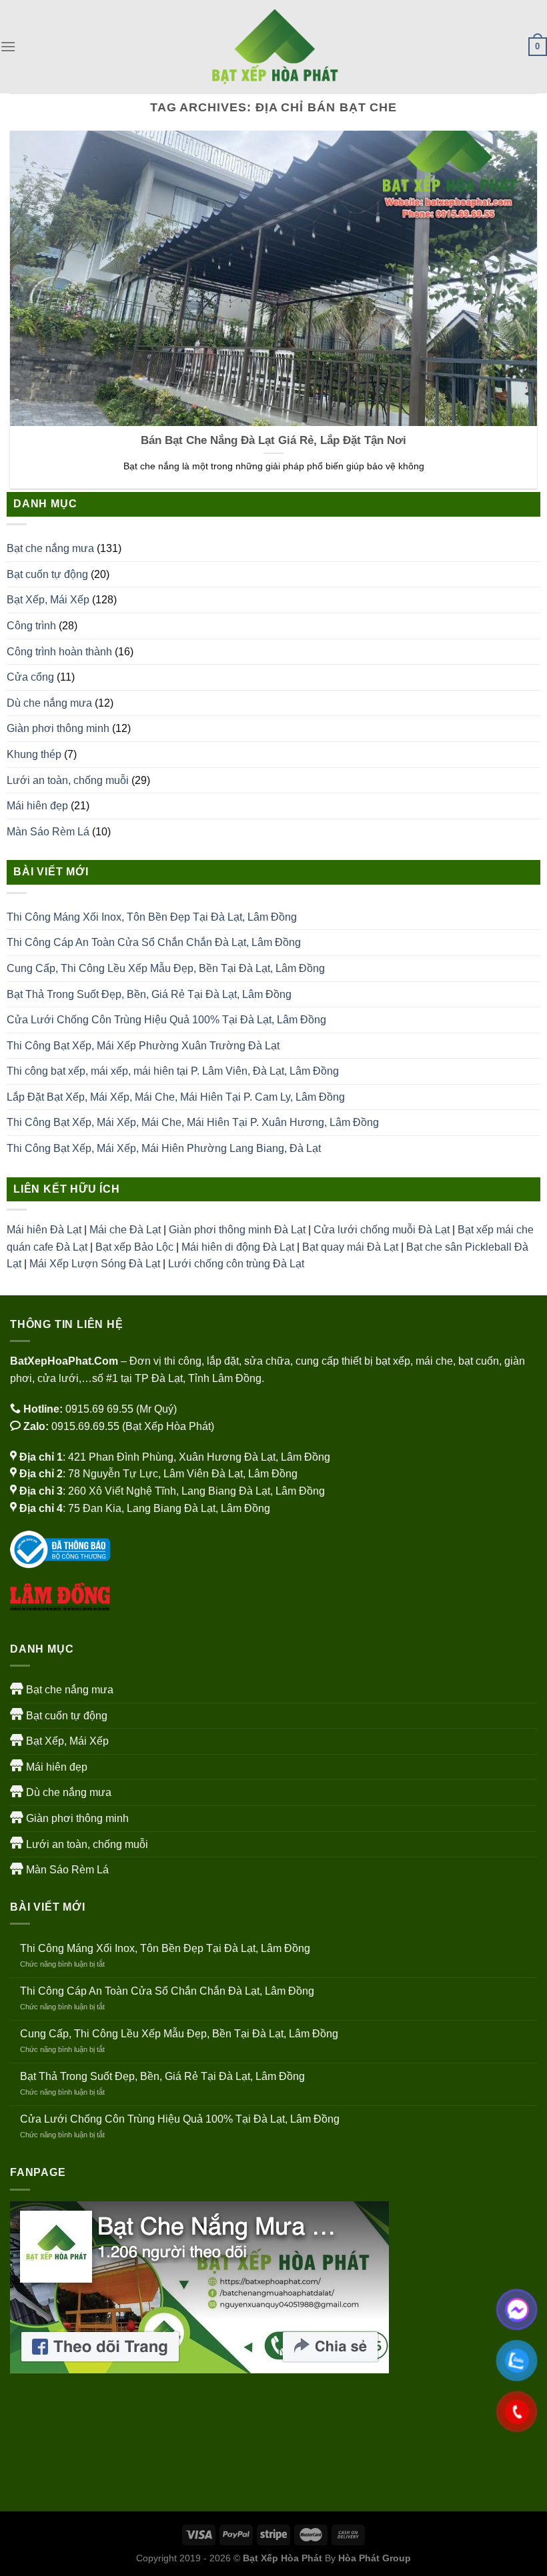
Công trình (31, 626)
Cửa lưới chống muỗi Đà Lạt (382, 1230)
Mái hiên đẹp (37, 806)
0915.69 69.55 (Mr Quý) (121, 1409)
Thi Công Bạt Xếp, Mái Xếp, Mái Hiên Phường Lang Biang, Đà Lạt (164, 1148)
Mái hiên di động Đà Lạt (238, 1247)
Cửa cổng (30, 677)
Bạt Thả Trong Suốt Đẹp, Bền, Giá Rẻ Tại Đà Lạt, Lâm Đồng (149, 994)
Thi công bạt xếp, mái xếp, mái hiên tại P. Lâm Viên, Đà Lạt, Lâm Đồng (173, 1071)
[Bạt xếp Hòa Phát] (273, 47)
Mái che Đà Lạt (125, 1230)
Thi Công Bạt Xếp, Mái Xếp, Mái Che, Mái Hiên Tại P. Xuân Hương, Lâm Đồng (193, 1122)
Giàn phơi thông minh (58, 728)
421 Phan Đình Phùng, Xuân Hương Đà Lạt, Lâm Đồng (199, 1457)
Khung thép (34, 754)
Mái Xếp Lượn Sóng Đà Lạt (95, 1264)
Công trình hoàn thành (59, 652)
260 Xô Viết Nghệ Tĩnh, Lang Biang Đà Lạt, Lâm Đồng (196, 1491)
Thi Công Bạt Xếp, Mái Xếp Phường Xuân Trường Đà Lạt (143, 1046)
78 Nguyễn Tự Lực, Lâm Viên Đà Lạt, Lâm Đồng (183, 1474)
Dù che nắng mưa (49, 703)
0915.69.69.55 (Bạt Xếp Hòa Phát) (133, 1426)
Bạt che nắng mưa (50, 548)
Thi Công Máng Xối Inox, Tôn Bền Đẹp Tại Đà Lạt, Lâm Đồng (152, 917)
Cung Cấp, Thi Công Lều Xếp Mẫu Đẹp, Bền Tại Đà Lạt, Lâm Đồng (166, 968)
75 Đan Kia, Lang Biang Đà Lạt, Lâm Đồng (169, 1508)
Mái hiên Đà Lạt (44, 1230)
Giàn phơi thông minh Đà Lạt (237, 1230)
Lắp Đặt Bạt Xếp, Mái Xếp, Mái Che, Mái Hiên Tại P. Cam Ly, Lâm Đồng (176, 1097)
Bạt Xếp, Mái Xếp (48, 600)
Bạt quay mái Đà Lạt (350, 1247)
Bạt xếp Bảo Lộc (134, 1247)
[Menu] (8, 46)
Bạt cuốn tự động (47, 574)
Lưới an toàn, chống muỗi (68, 780)
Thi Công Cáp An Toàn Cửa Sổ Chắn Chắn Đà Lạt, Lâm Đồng (154, 942)
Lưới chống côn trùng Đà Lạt (236, 1264)
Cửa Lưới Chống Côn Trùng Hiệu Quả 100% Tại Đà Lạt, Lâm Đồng (166, 1020)
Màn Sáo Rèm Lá (48, 832)
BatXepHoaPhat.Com (64, 1361)
